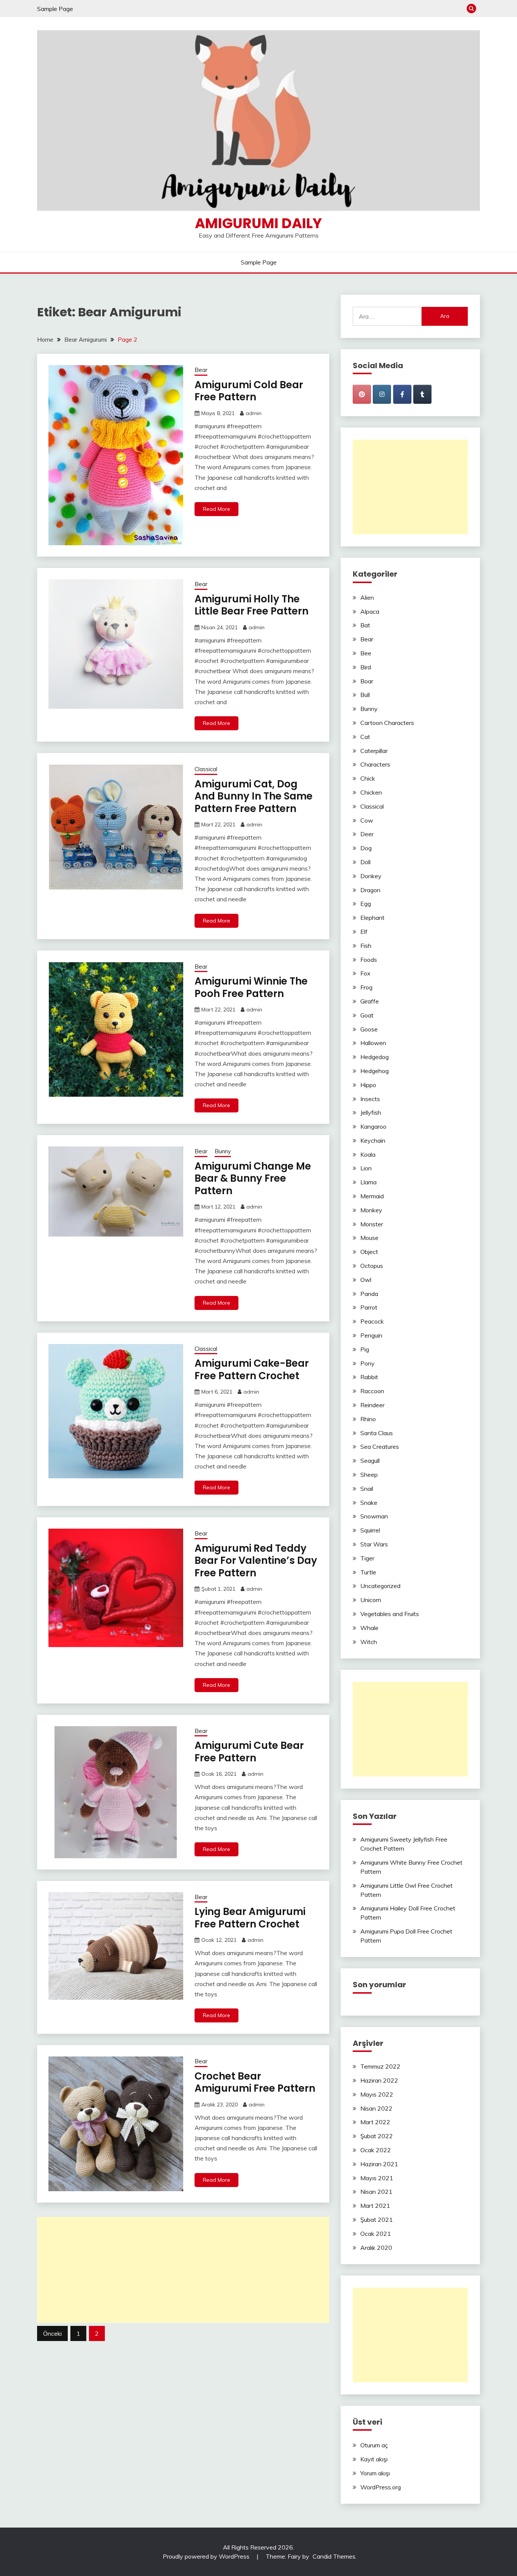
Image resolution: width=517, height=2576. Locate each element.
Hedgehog (375, 1071)
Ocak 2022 (376, 2150)
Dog (366, 848)
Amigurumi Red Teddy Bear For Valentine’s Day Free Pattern (256, 1561)
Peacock (372, 1321)
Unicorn (371, 1600)
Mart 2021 (375, 2206)
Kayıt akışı (374, 2459)
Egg (366, 904)
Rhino (368, 1419)
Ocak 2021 (376, 2234)
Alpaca (370, 611)
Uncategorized (380, 1586)
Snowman (374, 1516)
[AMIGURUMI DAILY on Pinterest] (362, 394)
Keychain (373, 1140)
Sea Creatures (380, 1447)
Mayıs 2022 (377, 2094)
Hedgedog (375, 1057)
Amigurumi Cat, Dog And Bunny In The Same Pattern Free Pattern (254, 796)
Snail (367, 1489)
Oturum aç (374, 2445)
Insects (370, 1099)
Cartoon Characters (387, 723)
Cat (365, 737)
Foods (369, 960)
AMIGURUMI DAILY (258, 223)
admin (254, 413)
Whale (369, 1628)
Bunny (223, 1151)
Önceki (52, 2333)
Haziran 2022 (379, 2080)
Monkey (371, 1210)
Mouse (369, 1238)
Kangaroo (373, 1126)
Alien (367, 597)
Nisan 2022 (376, 2108)
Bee (366, 653)
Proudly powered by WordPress (207, 2556)
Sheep (369, 1475)
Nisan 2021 (376, 2192)
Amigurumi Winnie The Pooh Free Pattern (251, 987)
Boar (367, 681)
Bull (365, 695)
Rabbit (369, 1377)
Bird (366, 667)
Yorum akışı (375, 2473)
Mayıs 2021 (377, 2178)
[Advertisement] (183, 2270)
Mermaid (372, 1196)
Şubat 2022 (377, 2136)
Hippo (368, 1085)
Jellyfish (371, 1112)
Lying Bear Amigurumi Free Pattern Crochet (250, 1918)
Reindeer (372, 1405)
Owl (366, 1280)
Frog (366, 987)
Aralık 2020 (376, 2248)
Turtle (368, 1572)
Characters (375, 764)
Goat (367, 1015)
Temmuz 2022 (380, 2066)
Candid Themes (334, 2556)
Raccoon (372, 1391)
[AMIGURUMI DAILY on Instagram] (382, 394)
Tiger (367, 1558)
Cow (367, 820)
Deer (367, 834)
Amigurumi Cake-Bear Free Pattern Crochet (252, 1370)
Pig (365, 1349)
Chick (368, 778)
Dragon (370, 890)
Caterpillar (374, 751)
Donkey (371, 876)
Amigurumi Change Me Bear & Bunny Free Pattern (253, 1178)
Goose (369, 1029)
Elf (364, 932)
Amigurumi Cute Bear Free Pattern (249, 1752)
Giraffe (370, 1001)
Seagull (370, 1461)
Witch (369, 1642)
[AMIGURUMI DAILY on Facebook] (402, 394)
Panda (369, 1294)
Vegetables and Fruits (390, 1614)
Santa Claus (377, 1433)
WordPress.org (381, 2487)
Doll (365, 862)
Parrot (369, 1307)
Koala (368, 1154)
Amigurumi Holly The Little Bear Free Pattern (251, 605)
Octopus (372, 1266)
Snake (369, 1503)
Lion (366, 1168)
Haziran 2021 (379, 2164)
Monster (372, 1224)
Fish (366, 946)
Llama (368, 1182)
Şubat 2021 (377, 2220)
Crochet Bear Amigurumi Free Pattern (255, 2082)
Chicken (371, 792)
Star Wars (374, 1544)
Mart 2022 (375, 2122)
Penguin (371, 1335)
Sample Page (55, 9)
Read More (216, 509)
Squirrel (370, 1530)
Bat (365, 625)
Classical (206, 769)
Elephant (372, 918)
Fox (365, 973)
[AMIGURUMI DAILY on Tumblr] (422, 394)
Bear (201, 370)
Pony (368, 1363)
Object (369, 1252)
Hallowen (373, 1043)
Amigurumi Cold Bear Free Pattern (249, 391)
